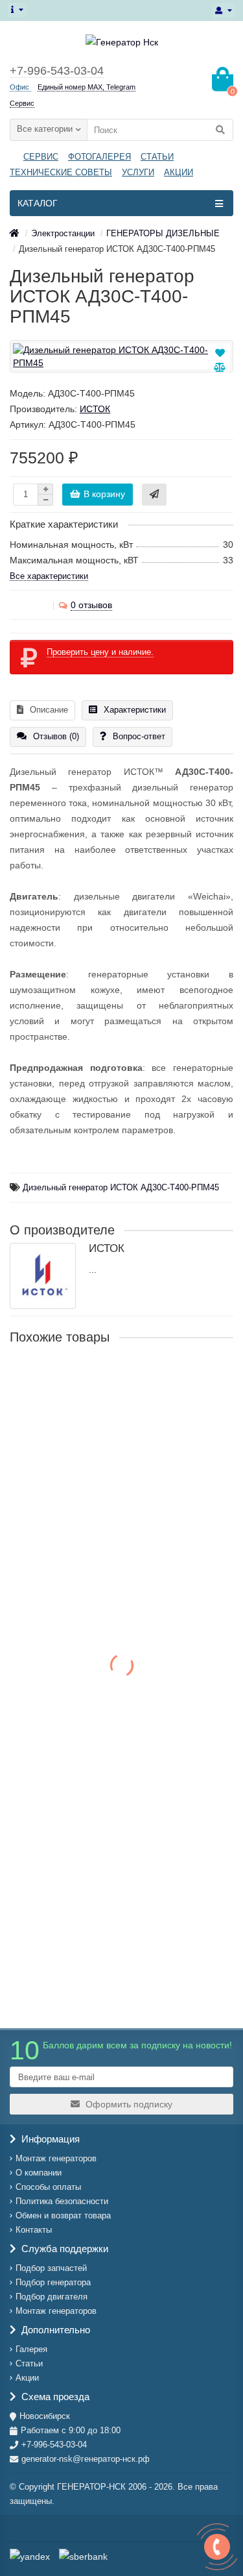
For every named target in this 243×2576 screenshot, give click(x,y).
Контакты (34, 2230)
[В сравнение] (220, 367)
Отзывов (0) (56, 736)
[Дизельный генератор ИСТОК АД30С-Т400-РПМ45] (121, 356)
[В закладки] (220, 353)
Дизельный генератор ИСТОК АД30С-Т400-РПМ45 (121, 1188)
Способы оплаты (48, 2187)
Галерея (31, 2349)
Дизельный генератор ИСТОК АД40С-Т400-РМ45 (119, 1379)
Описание (49, 710)
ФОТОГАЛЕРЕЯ (99, 157)
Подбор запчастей (51, 2268)
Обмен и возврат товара (63, 2215)
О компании (39, 2173)
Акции (27, 2378)
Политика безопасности (62, 2201)
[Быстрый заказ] (154, 495)
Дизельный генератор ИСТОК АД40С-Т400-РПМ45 (106, 1550)
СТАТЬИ (157, 157)
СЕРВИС (41, 157)
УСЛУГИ (138, 172)
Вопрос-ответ (139, 736)
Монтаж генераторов (56, 2158)
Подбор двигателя (52, 2297)
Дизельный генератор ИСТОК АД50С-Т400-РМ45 (119, 1705)
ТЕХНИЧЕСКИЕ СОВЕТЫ (61, 172)
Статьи (29, 2363)
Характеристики (135, 710)
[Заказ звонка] (217, 2547)
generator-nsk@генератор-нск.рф (86, 2459)
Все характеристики (49, 576)
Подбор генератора (53, 2282)
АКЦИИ (179, 172)
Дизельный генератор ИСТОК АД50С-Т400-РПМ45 (106, 1876)
